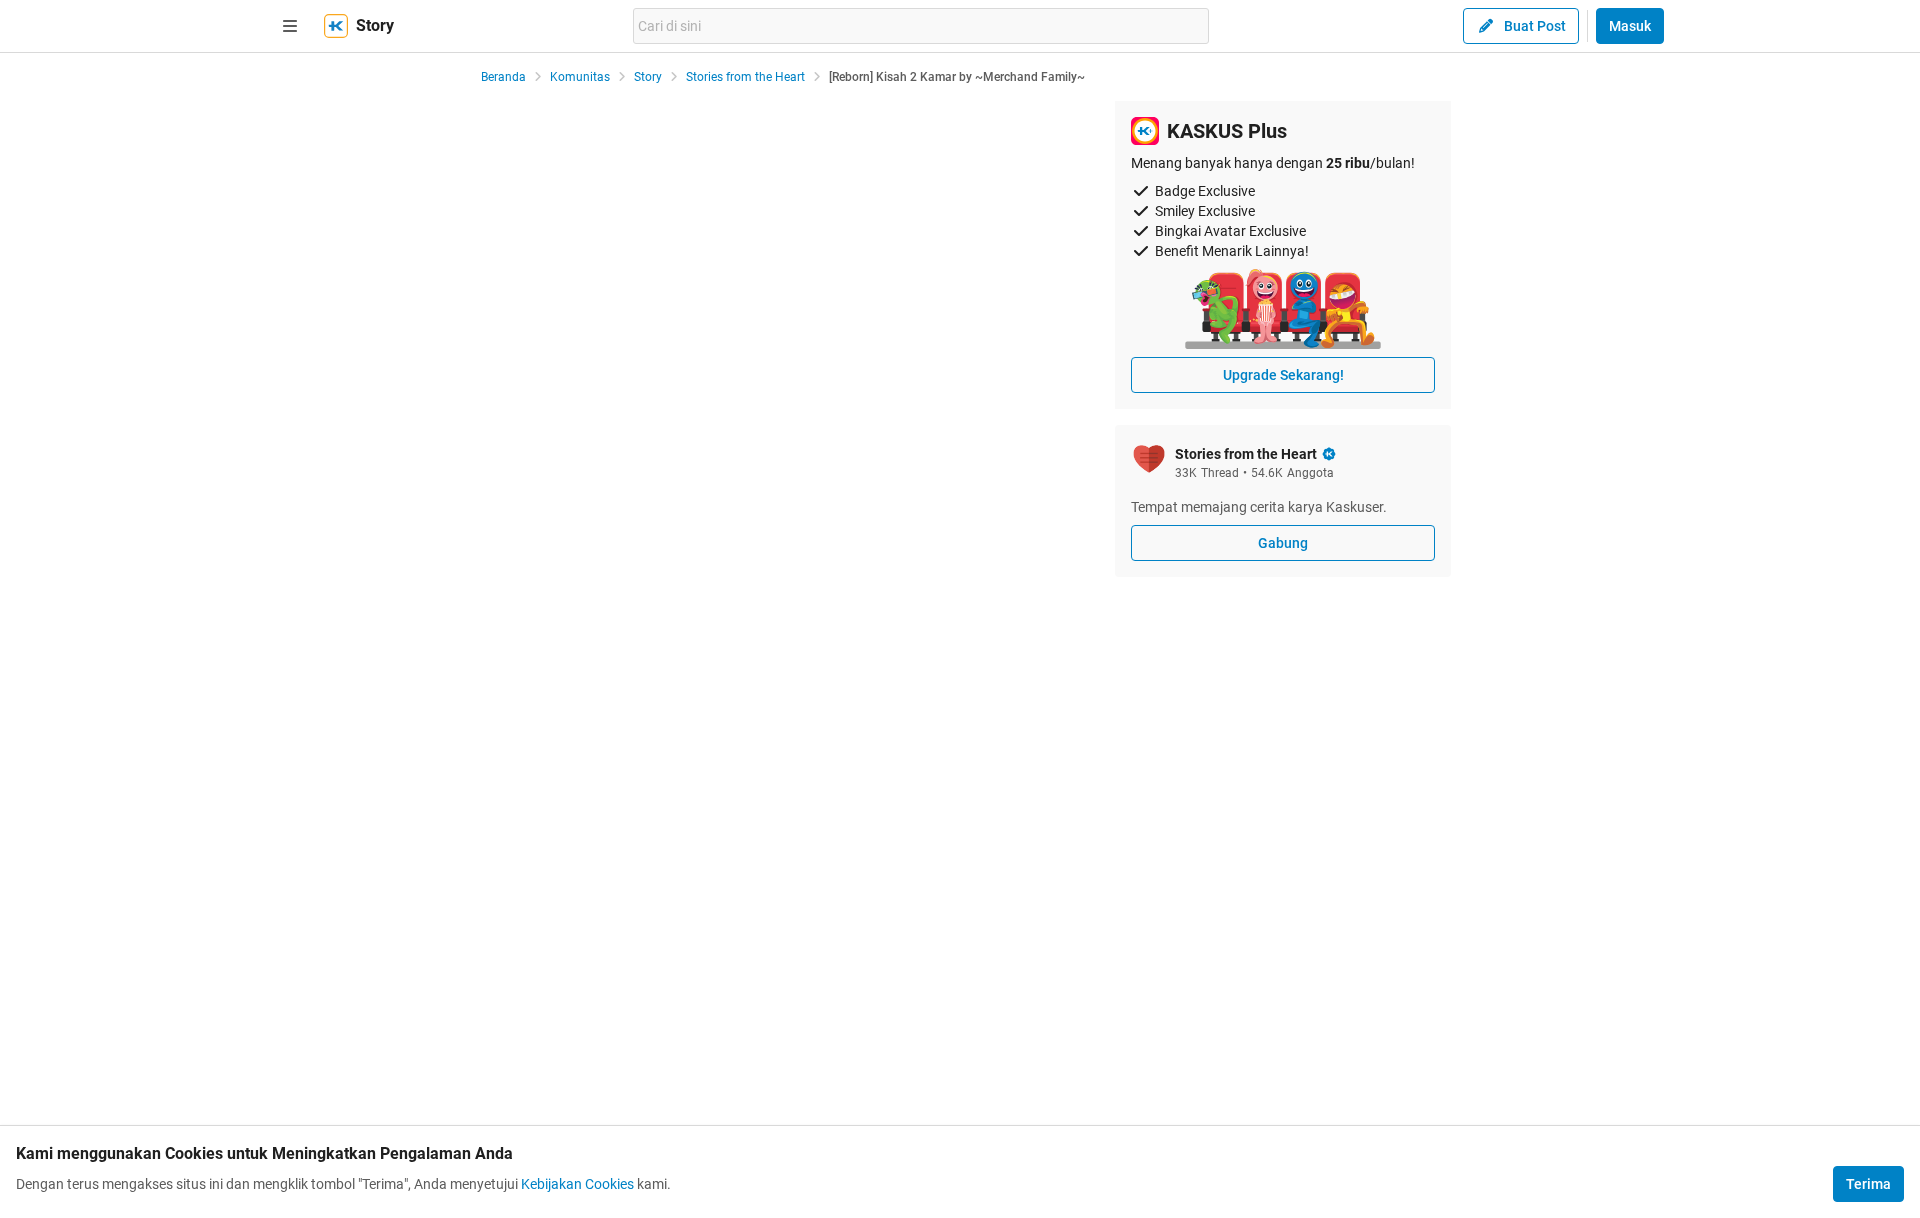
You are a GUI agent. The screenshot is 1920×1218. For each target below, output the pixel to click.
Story (648, 77)
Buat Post (1535, 26)
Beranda (503, 77)
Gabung (1283, 543)
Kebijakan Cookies (577, 1184)
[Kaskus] (336, 26)
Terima (1868, 1184)
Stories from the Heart (745, 77)
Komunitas (580, 77)
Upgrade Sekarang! (1283, 375)
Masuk (1630, 26)
